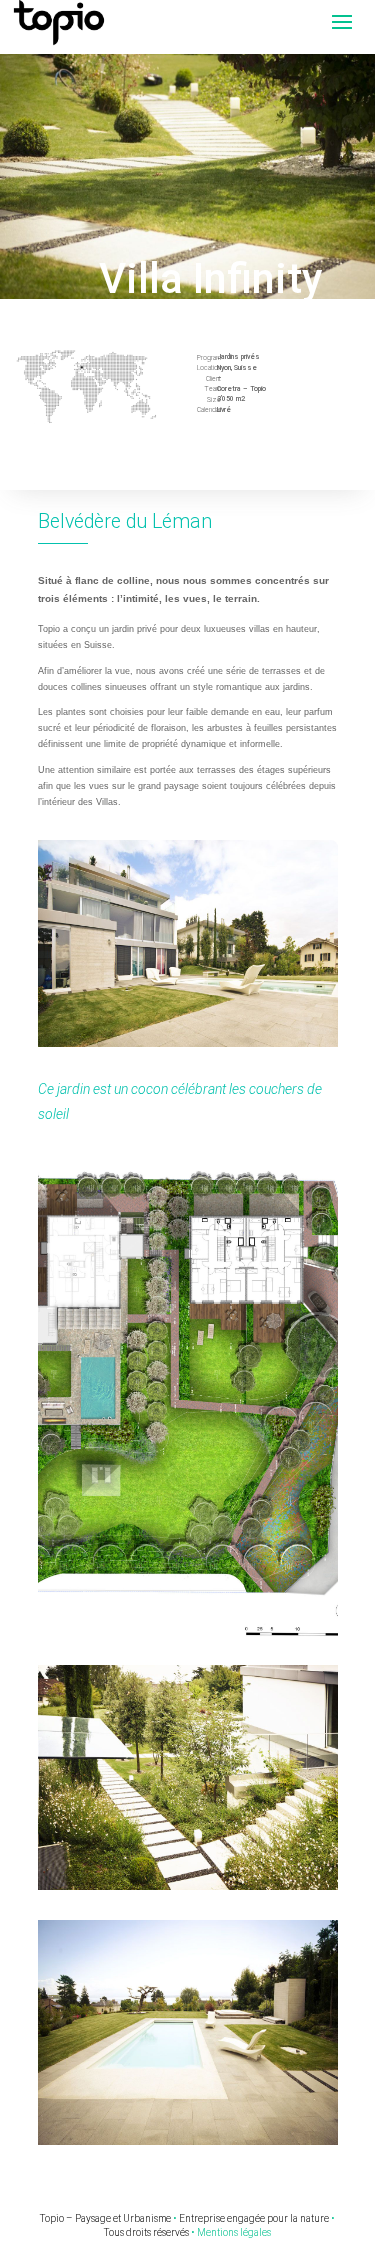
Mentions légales (234, 2232)
